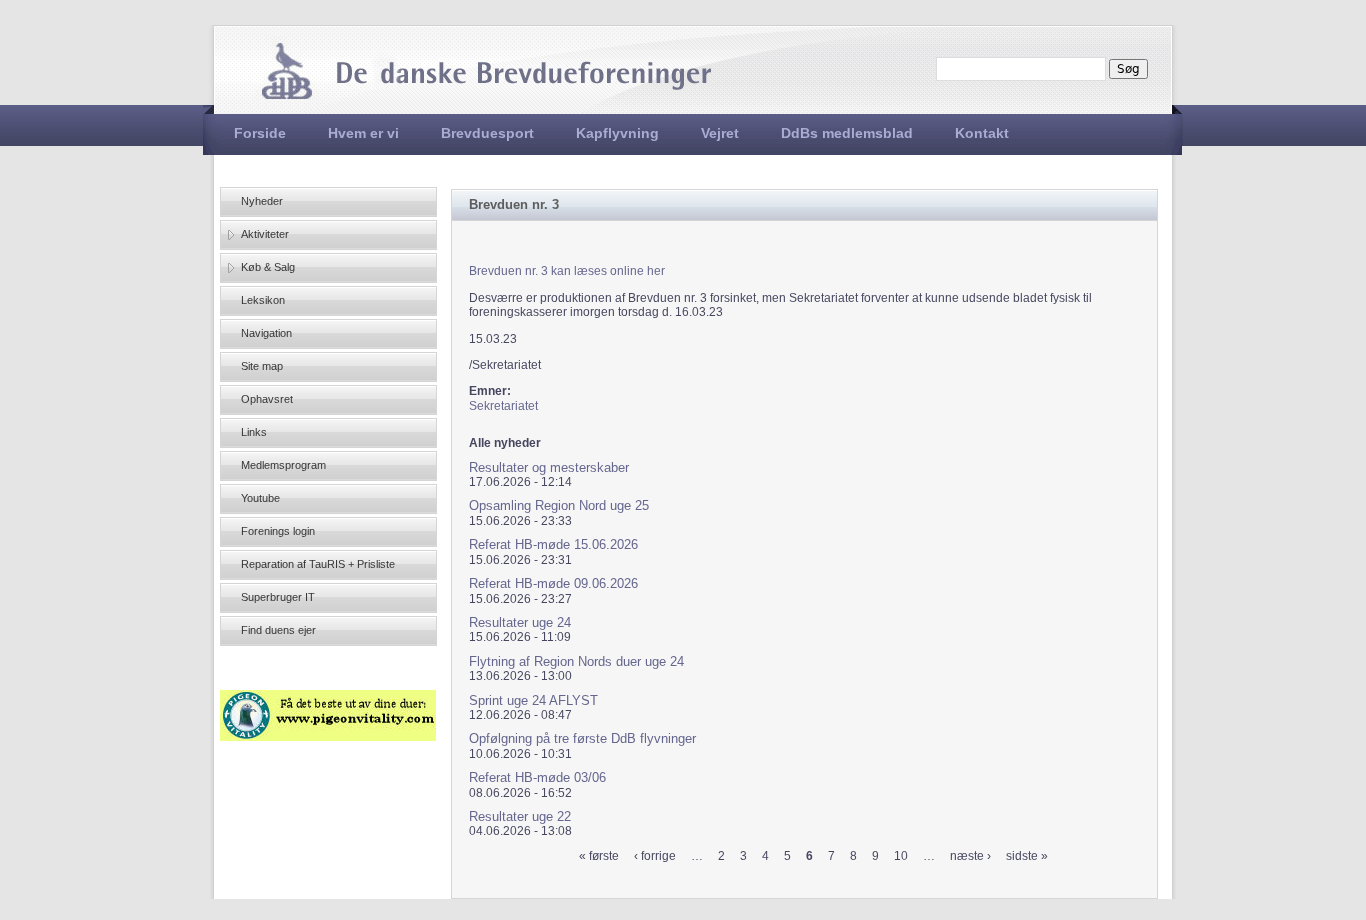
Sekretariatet (503, 406)
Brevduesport (487, 133)
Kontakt (982, 133)
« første (599, 856)
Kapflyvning (617, 133)
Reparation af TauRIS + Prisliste (318, 564)
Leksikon (263, 300)
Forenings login (278, 531)
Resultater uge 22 (520, 816)
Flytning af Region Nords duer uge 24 (576, 661)
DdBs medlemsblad (847, 133)
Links (254, 432)
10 (901, 856)
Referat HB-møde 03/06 (537, 777)
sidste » (1027, 856)
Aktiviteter (265, 234)
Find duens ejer (278, 630)
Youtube (260, 498)
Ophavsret (267, 399)
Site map (262, 366)
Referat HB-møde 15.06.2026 (553, 544)
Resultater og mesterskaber (549, 467)
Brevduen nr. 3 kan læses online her (567, 271)
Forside (260, 133)
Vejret (720, 133)
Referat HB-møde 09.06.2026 (553, 583)
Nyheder (262, 201)
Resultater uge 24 (520, 622)
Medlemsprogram (283, 465)
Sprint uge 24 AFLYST (533, 700)
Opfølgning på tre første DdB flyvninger (582, 738)
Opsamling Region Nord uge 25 (559, 505)
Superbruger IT (278, 597)
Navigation (266, 333)
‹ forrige (655, 856)
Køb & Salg (268, 267)
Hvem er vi (363, 133)
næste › (970, 856)
